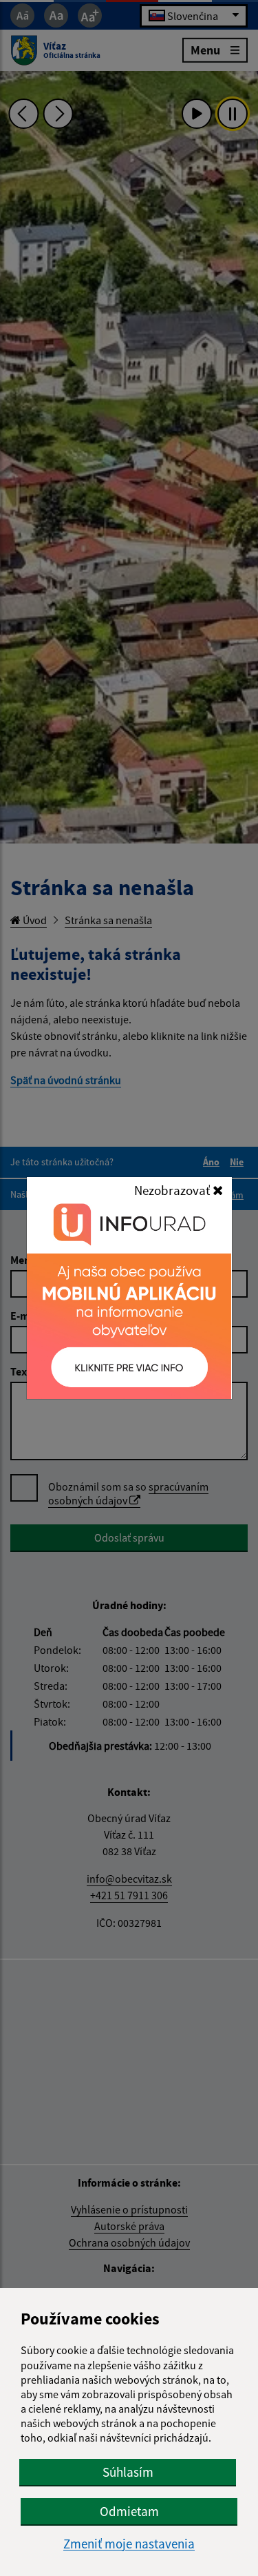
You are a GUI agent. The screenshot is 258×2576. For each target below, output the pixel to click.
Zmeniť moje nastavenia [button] (129, 2544)
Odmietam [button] (129, 2511)
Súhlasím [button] (128, 2472)
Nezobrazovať (173, 1190)
